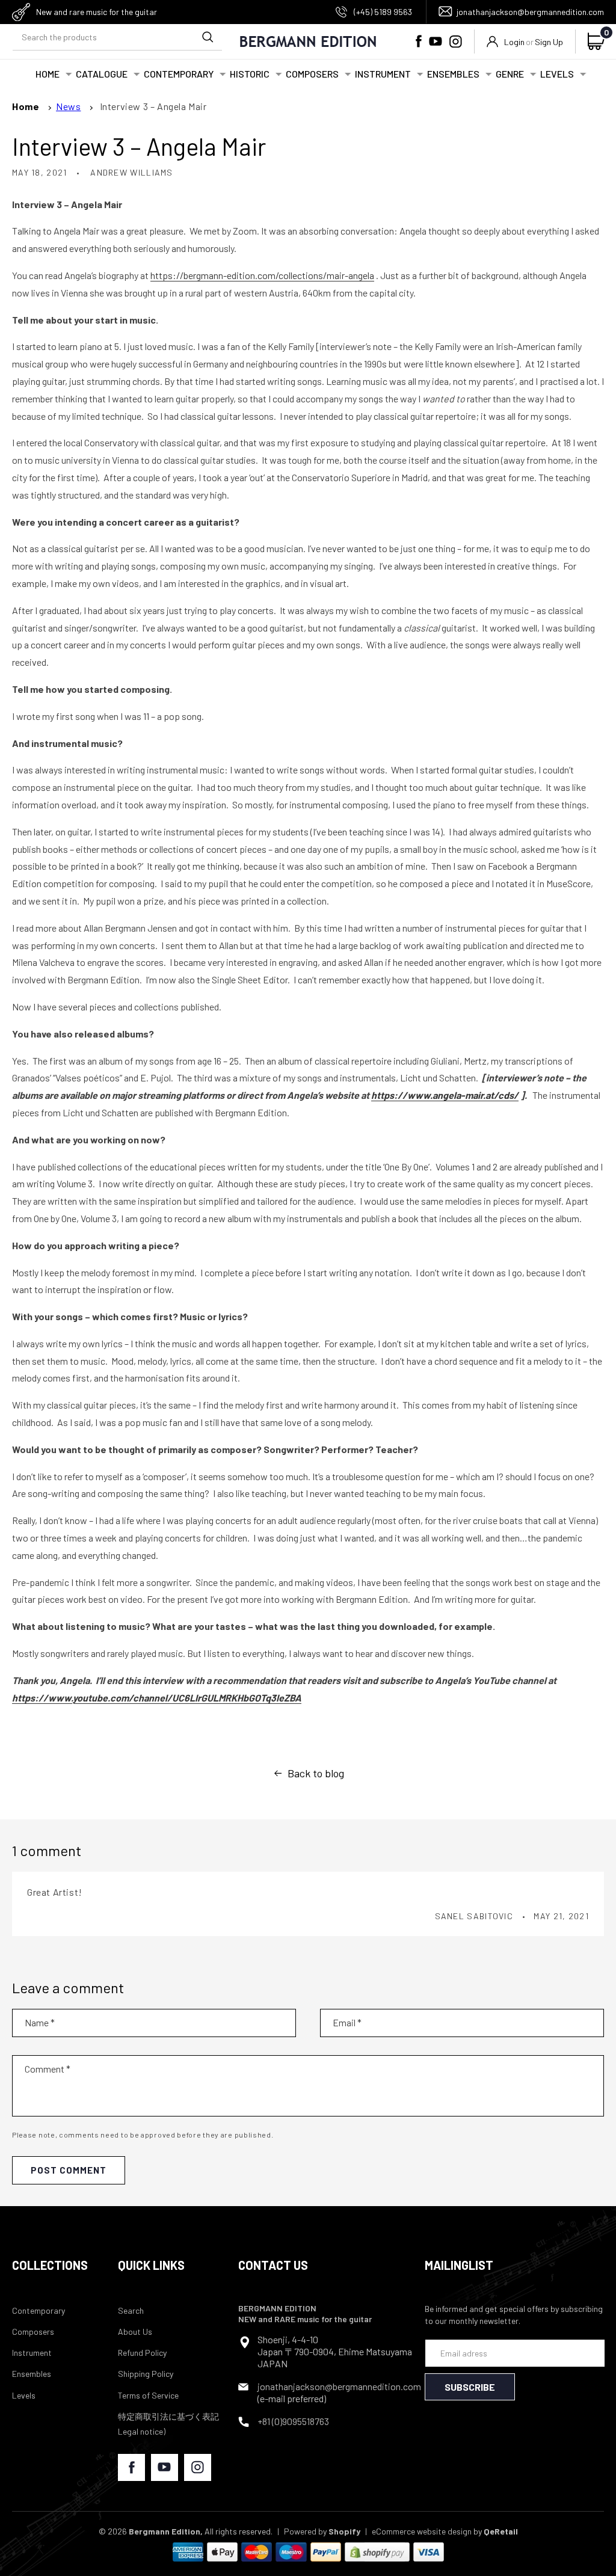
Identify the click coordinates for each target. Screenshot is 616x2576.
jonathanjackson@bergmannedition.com (530, 12)
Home (26, 106)
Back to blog (316, 1773)
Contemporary (38, 2310)
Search (131, 2310)
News (68, 106)
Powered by (322, 2531)
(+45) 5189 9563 (383, 12)
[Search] (208, 37)
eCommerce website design (422, 2531)
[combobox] (117, 37)
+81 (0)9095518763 (293, 2421)
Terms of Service (148, 2395)
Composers (33, 2332)
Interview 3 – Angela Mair (153, 106)
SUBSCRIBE (470, 2387)
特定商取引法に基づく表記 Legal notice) (168, 2424)
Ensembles (32, 2374)
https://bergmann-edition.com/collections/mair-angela (262, 275)
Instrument (32, 2353)
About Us (135, 2332)
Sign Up (549, 42)
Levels (24, 2395)
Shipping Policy (146, 2374)
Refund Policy (142, 2353)
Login (514, 42)
